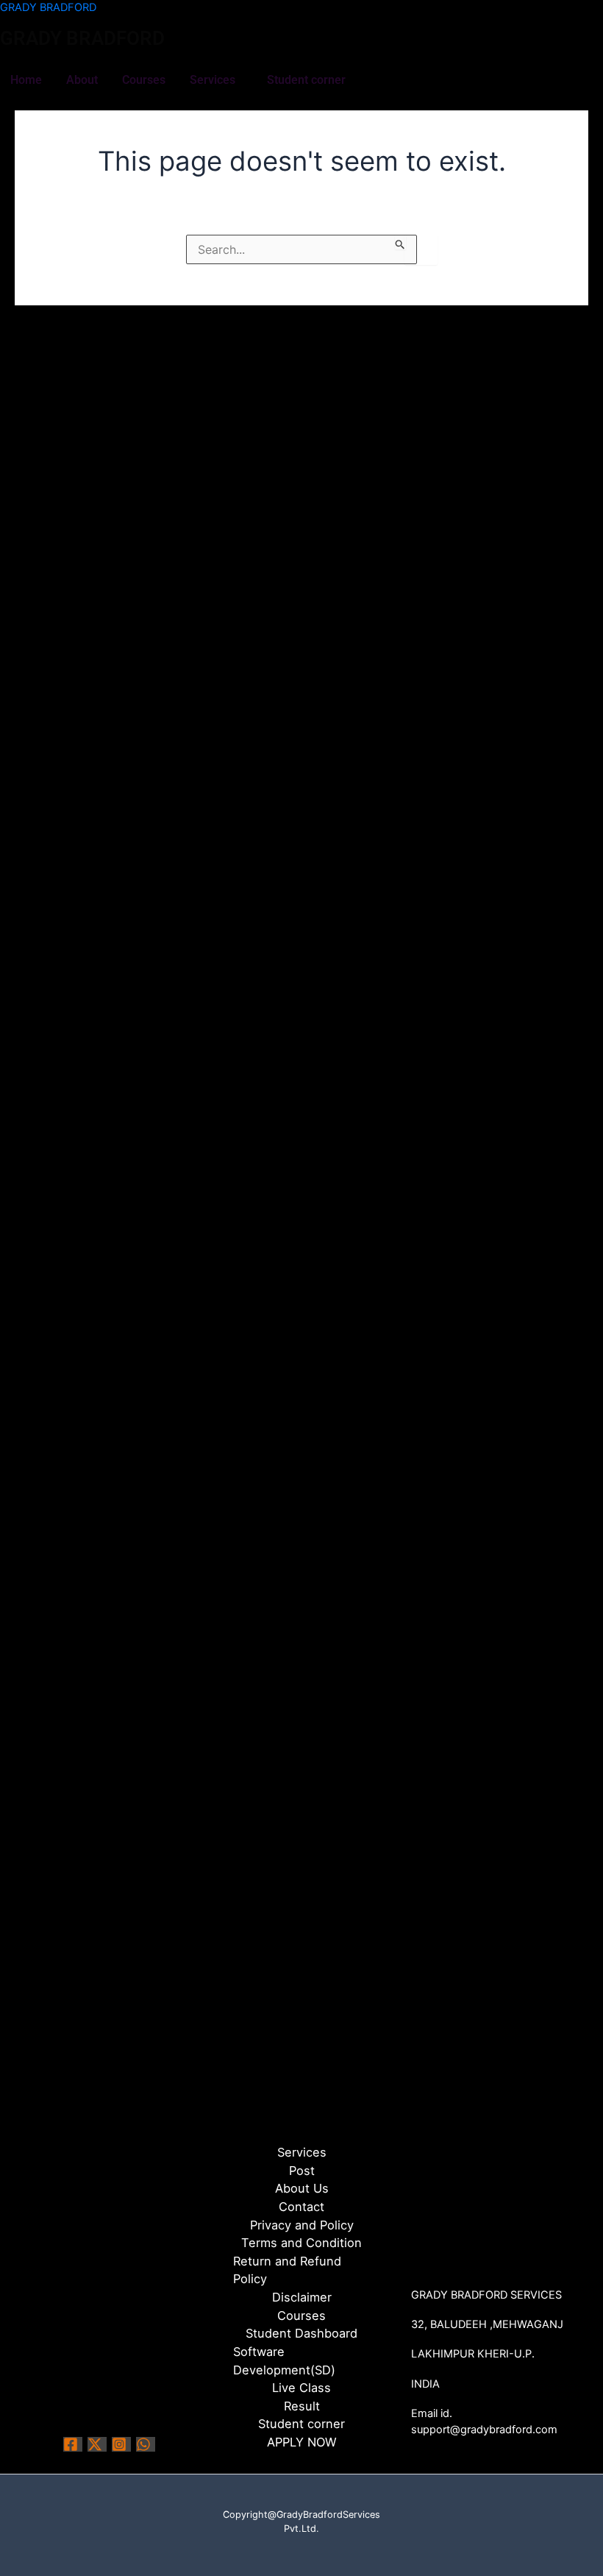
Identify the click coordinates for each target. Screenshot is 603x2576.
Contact (301, 2207)
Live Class (301, 2388)
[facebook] (73, 2444)
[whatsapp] (146, 2444)
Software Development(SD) (284, 2361)
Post (302, 2171)
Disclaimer (302, 2297)
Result (302, 2406)
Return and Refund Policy (287, 2270)
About (82, 80)
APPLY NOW (302, 2442)
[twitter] (97, 2444)
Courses (144, 80)
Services (213, 80)
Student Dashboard (301, 2333)
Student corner (306, 80)
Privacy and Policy (302, 2225)
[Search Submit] (400, 242)
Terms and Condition (301, 2243)
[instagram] (121, 2444)
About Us (302, 2188)
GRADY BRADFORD (48, 7)
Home (26, 80)
